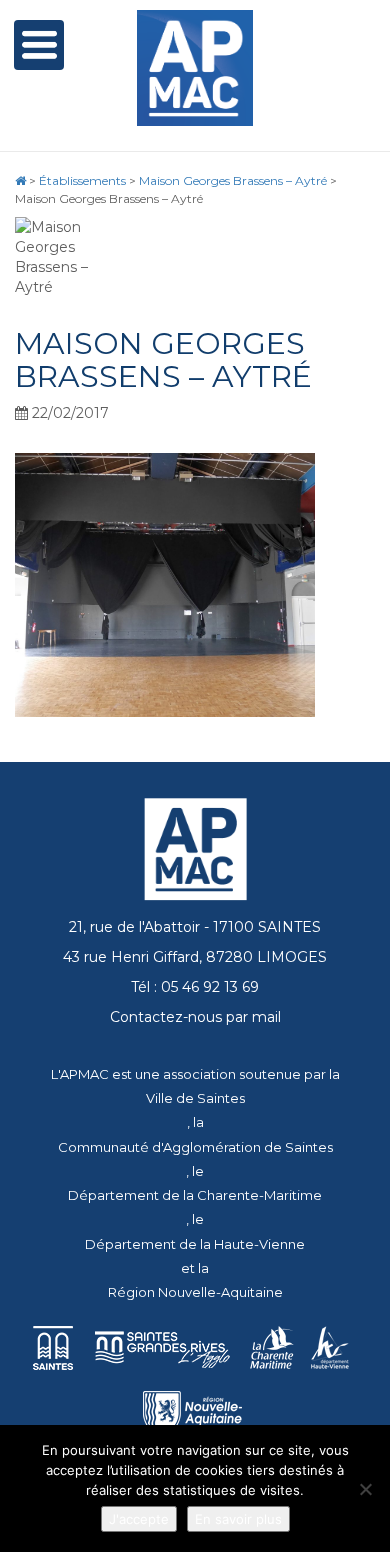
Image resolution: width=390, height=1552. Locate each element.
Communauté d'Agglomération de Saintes (195, 1147)
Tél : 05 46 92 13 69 (195, 987)
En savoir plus (238, 1519)
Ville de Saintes (195, 1098)
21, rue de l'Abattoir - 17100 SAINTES (195, 927)
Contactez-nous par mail (195, 1017)
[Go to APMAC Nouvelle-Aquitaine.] (20, 180)
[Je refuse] (365, 1489)
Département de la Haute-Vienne (195, 1244)
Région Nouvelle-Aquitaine (195, 1292)
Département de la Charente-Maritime (195, 1195)
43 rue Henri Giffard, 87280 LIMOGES (195, 957)
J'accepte (139, 1519)
